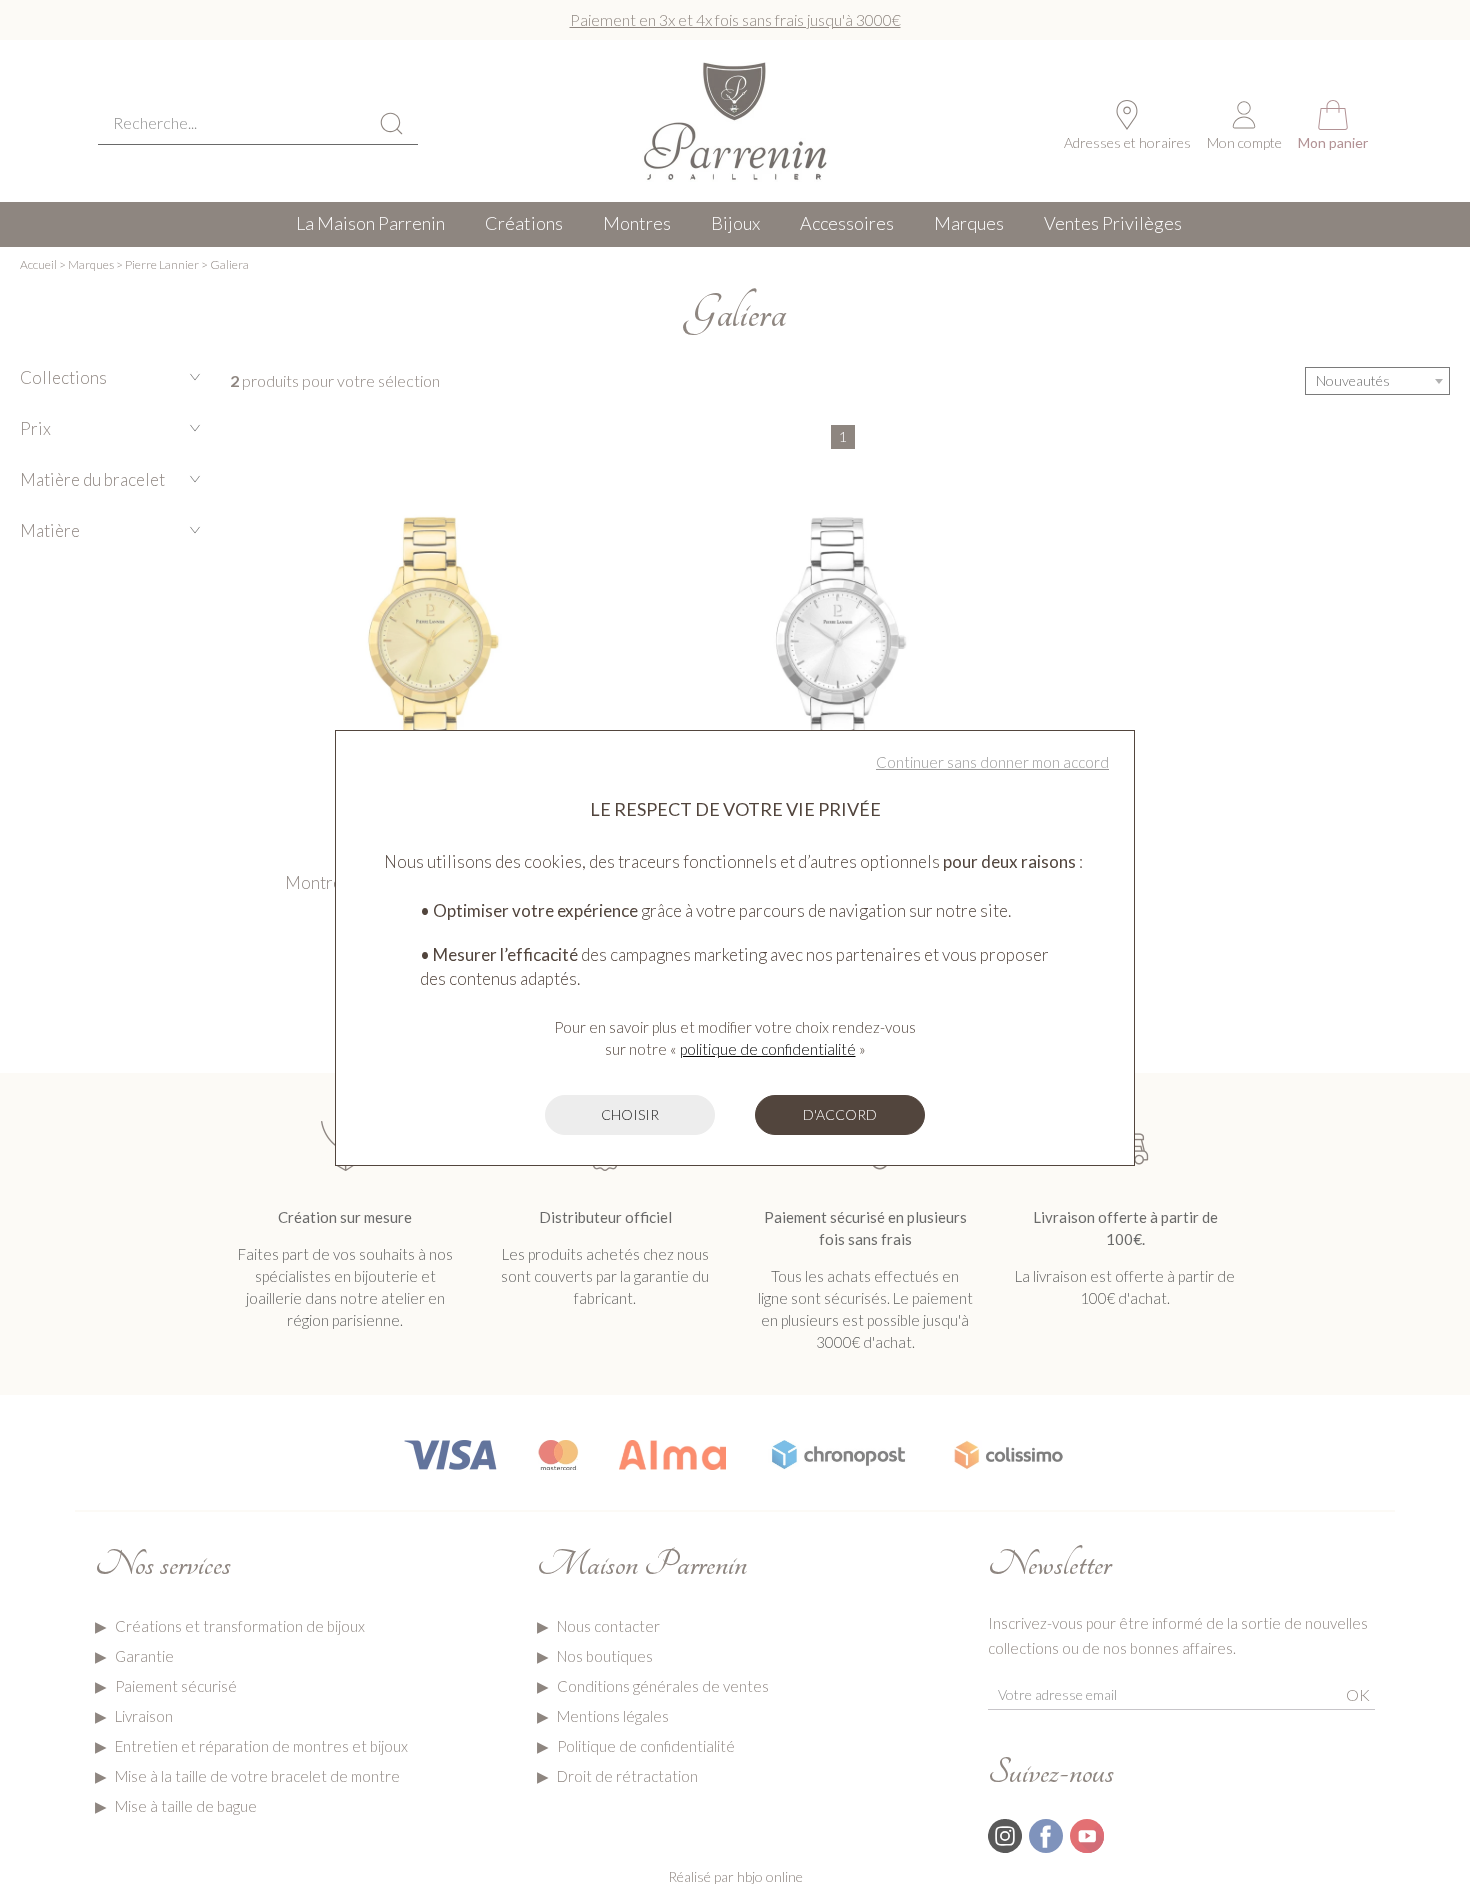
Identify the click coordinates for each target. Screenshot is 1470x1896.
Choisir (630, 1114)
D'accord (840, 1114)
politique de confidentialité (768, 1049)
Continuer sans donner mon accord (992, 762)
